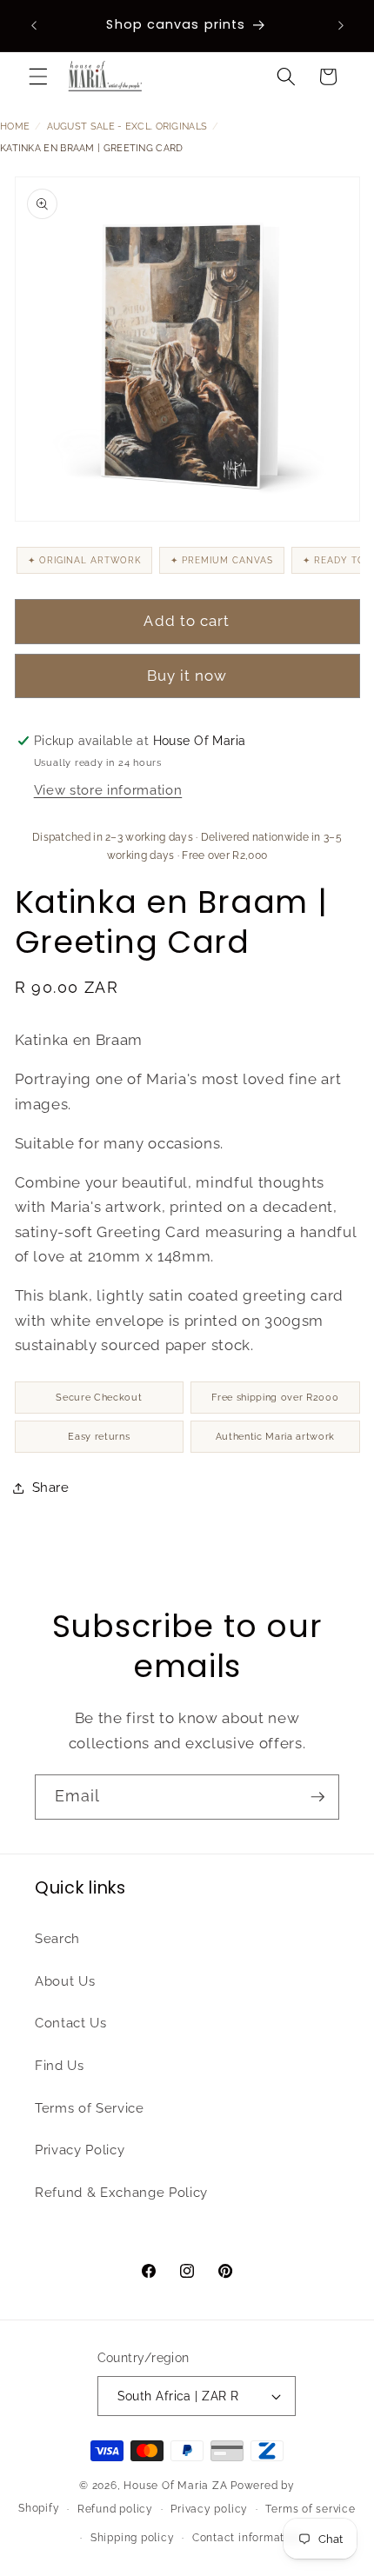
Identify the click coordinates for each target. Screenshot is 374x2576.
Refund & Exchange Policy (121, 2193)
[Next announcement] (341, 25)
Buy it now (187, 676)
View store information (108, 790)
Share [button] (51, 1488)
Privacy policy (209, 2509)
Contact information (247, 2538)
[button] (38, 77)
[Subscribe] (317, 1797)
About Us (65, 1981)
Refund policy (115, 2509)
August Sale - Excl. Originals (127, 126)
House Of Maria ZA (175, 2486)
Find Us (60, 2066)
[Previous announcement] (34, 25)
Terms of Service (90, 2108)
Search (57, 1939)
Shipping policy (133, 2538)
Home (15, 126)
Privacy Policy (80, 2150)
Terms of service (310, 2509)
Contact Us (71, 2023)
